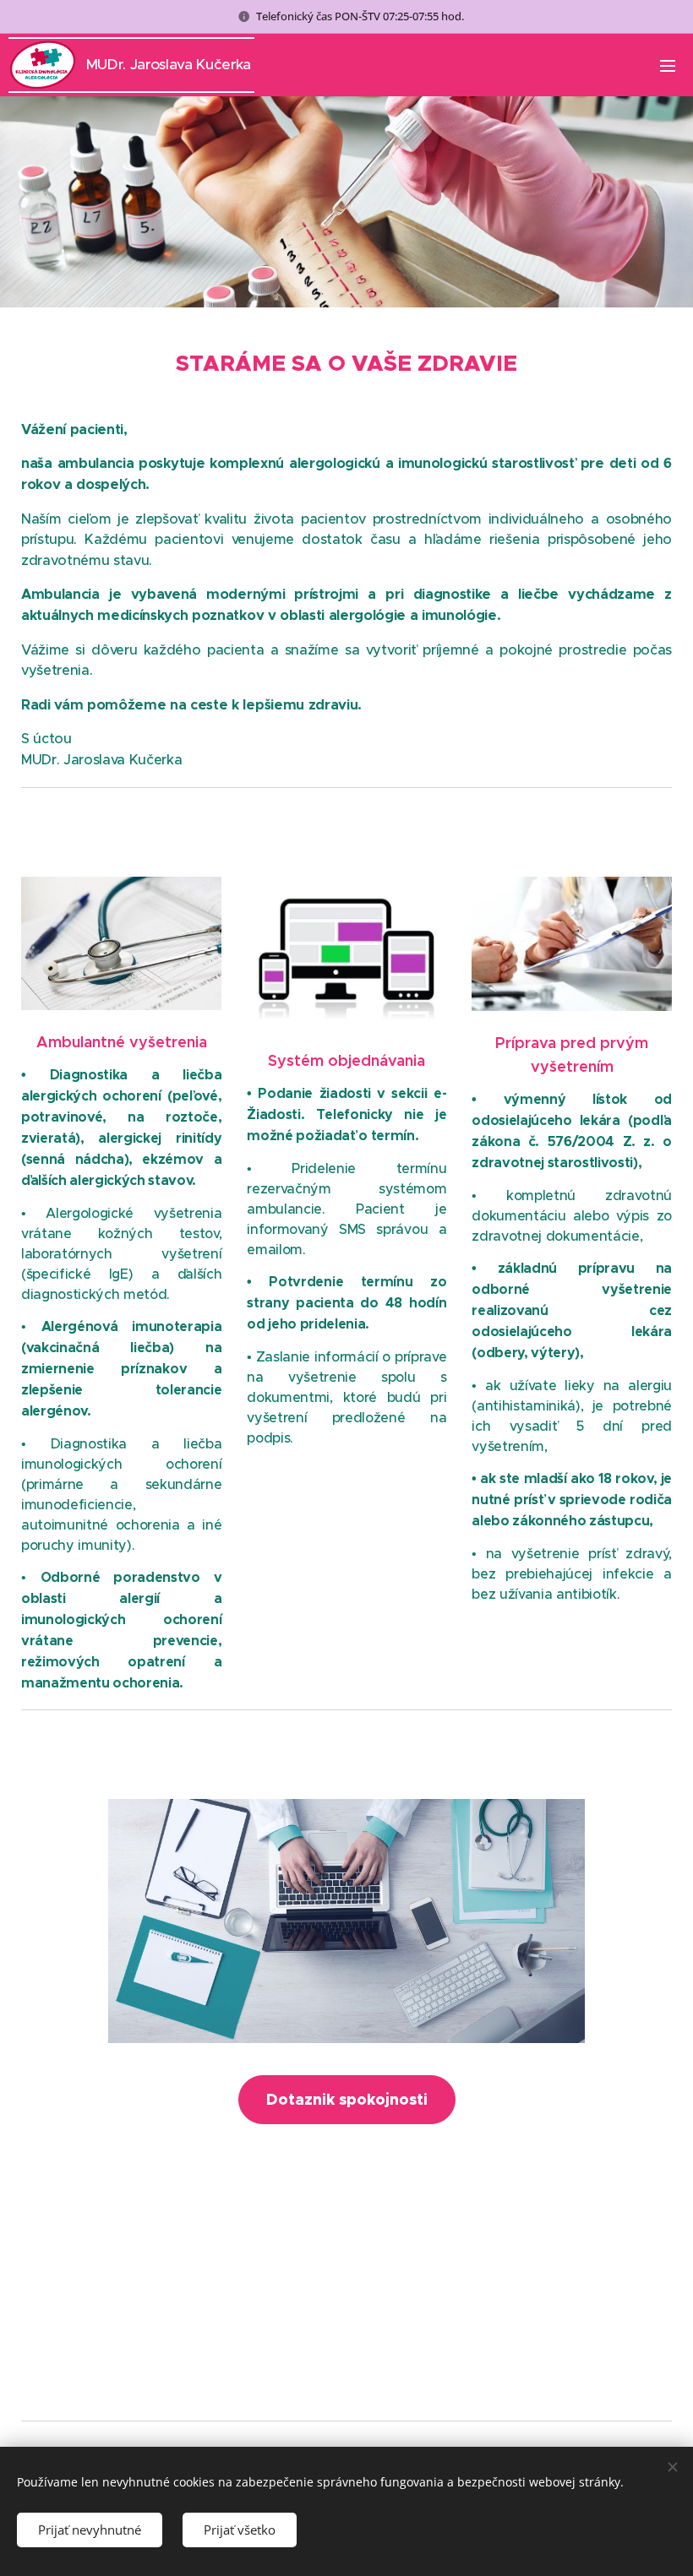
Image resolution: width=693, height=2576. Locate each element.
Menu (668, 65)
